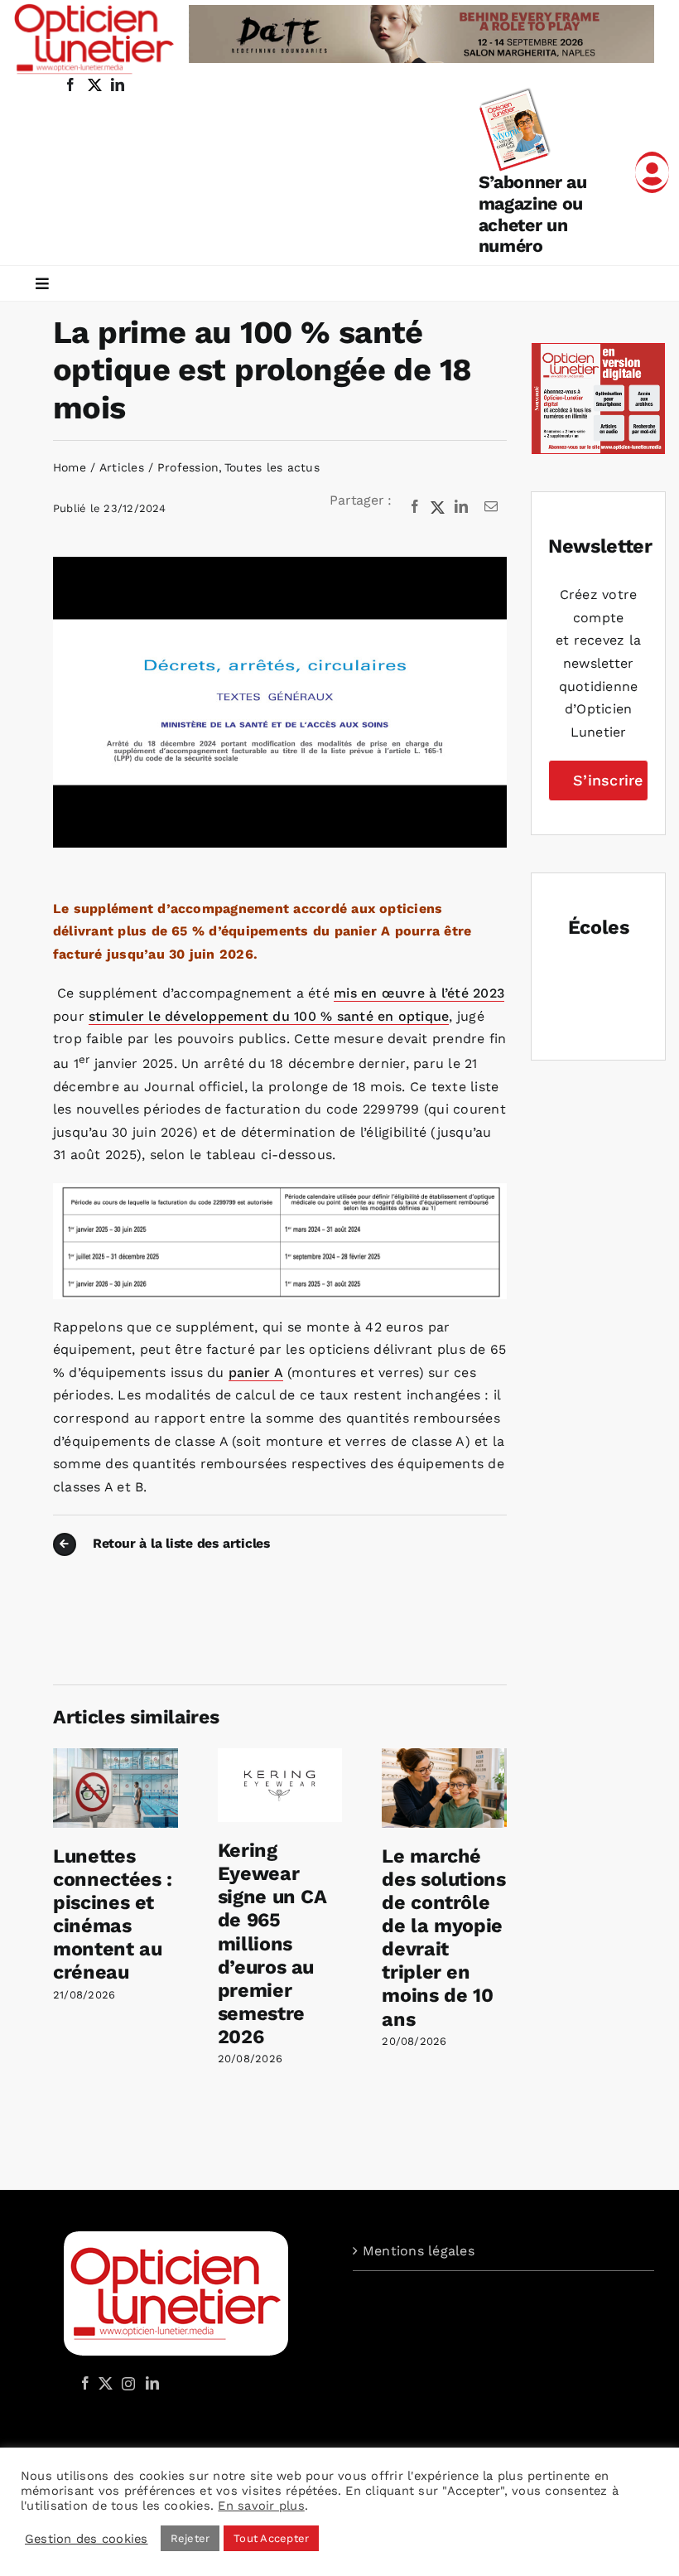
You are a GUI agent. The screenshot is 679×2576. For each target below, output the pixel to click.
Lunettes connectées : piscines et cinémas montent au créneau (113, 1914)
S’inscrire (608, 780)
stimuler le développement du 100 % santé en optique (269, 1016)
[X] (438, 507)
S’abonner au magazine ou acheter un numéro (533, 214)
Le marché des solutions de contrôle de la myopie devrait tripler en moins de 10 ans (443, 1937)
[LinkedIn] (461, 507)
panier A (256, 1373)
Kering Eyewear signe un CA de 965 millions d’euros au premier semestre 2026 (272, 1943)
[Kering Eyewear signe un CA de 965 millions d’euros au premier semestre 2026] (280, 1756)
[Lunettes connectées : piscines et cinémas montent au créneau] (116, 1756)
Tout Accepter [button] (271, 2538)
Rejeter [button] (190, 2538)
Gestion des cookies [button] (87, 2539)
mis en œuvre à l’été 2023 (419, 993)
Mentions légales (419, 2251)
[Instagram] (126, 2383)
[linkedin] (118, 85)
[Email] (491, 507)
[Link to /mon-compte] (652, 172)
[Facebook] (415, 507)
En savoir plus (261, 2506)
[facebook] (70, 85)
